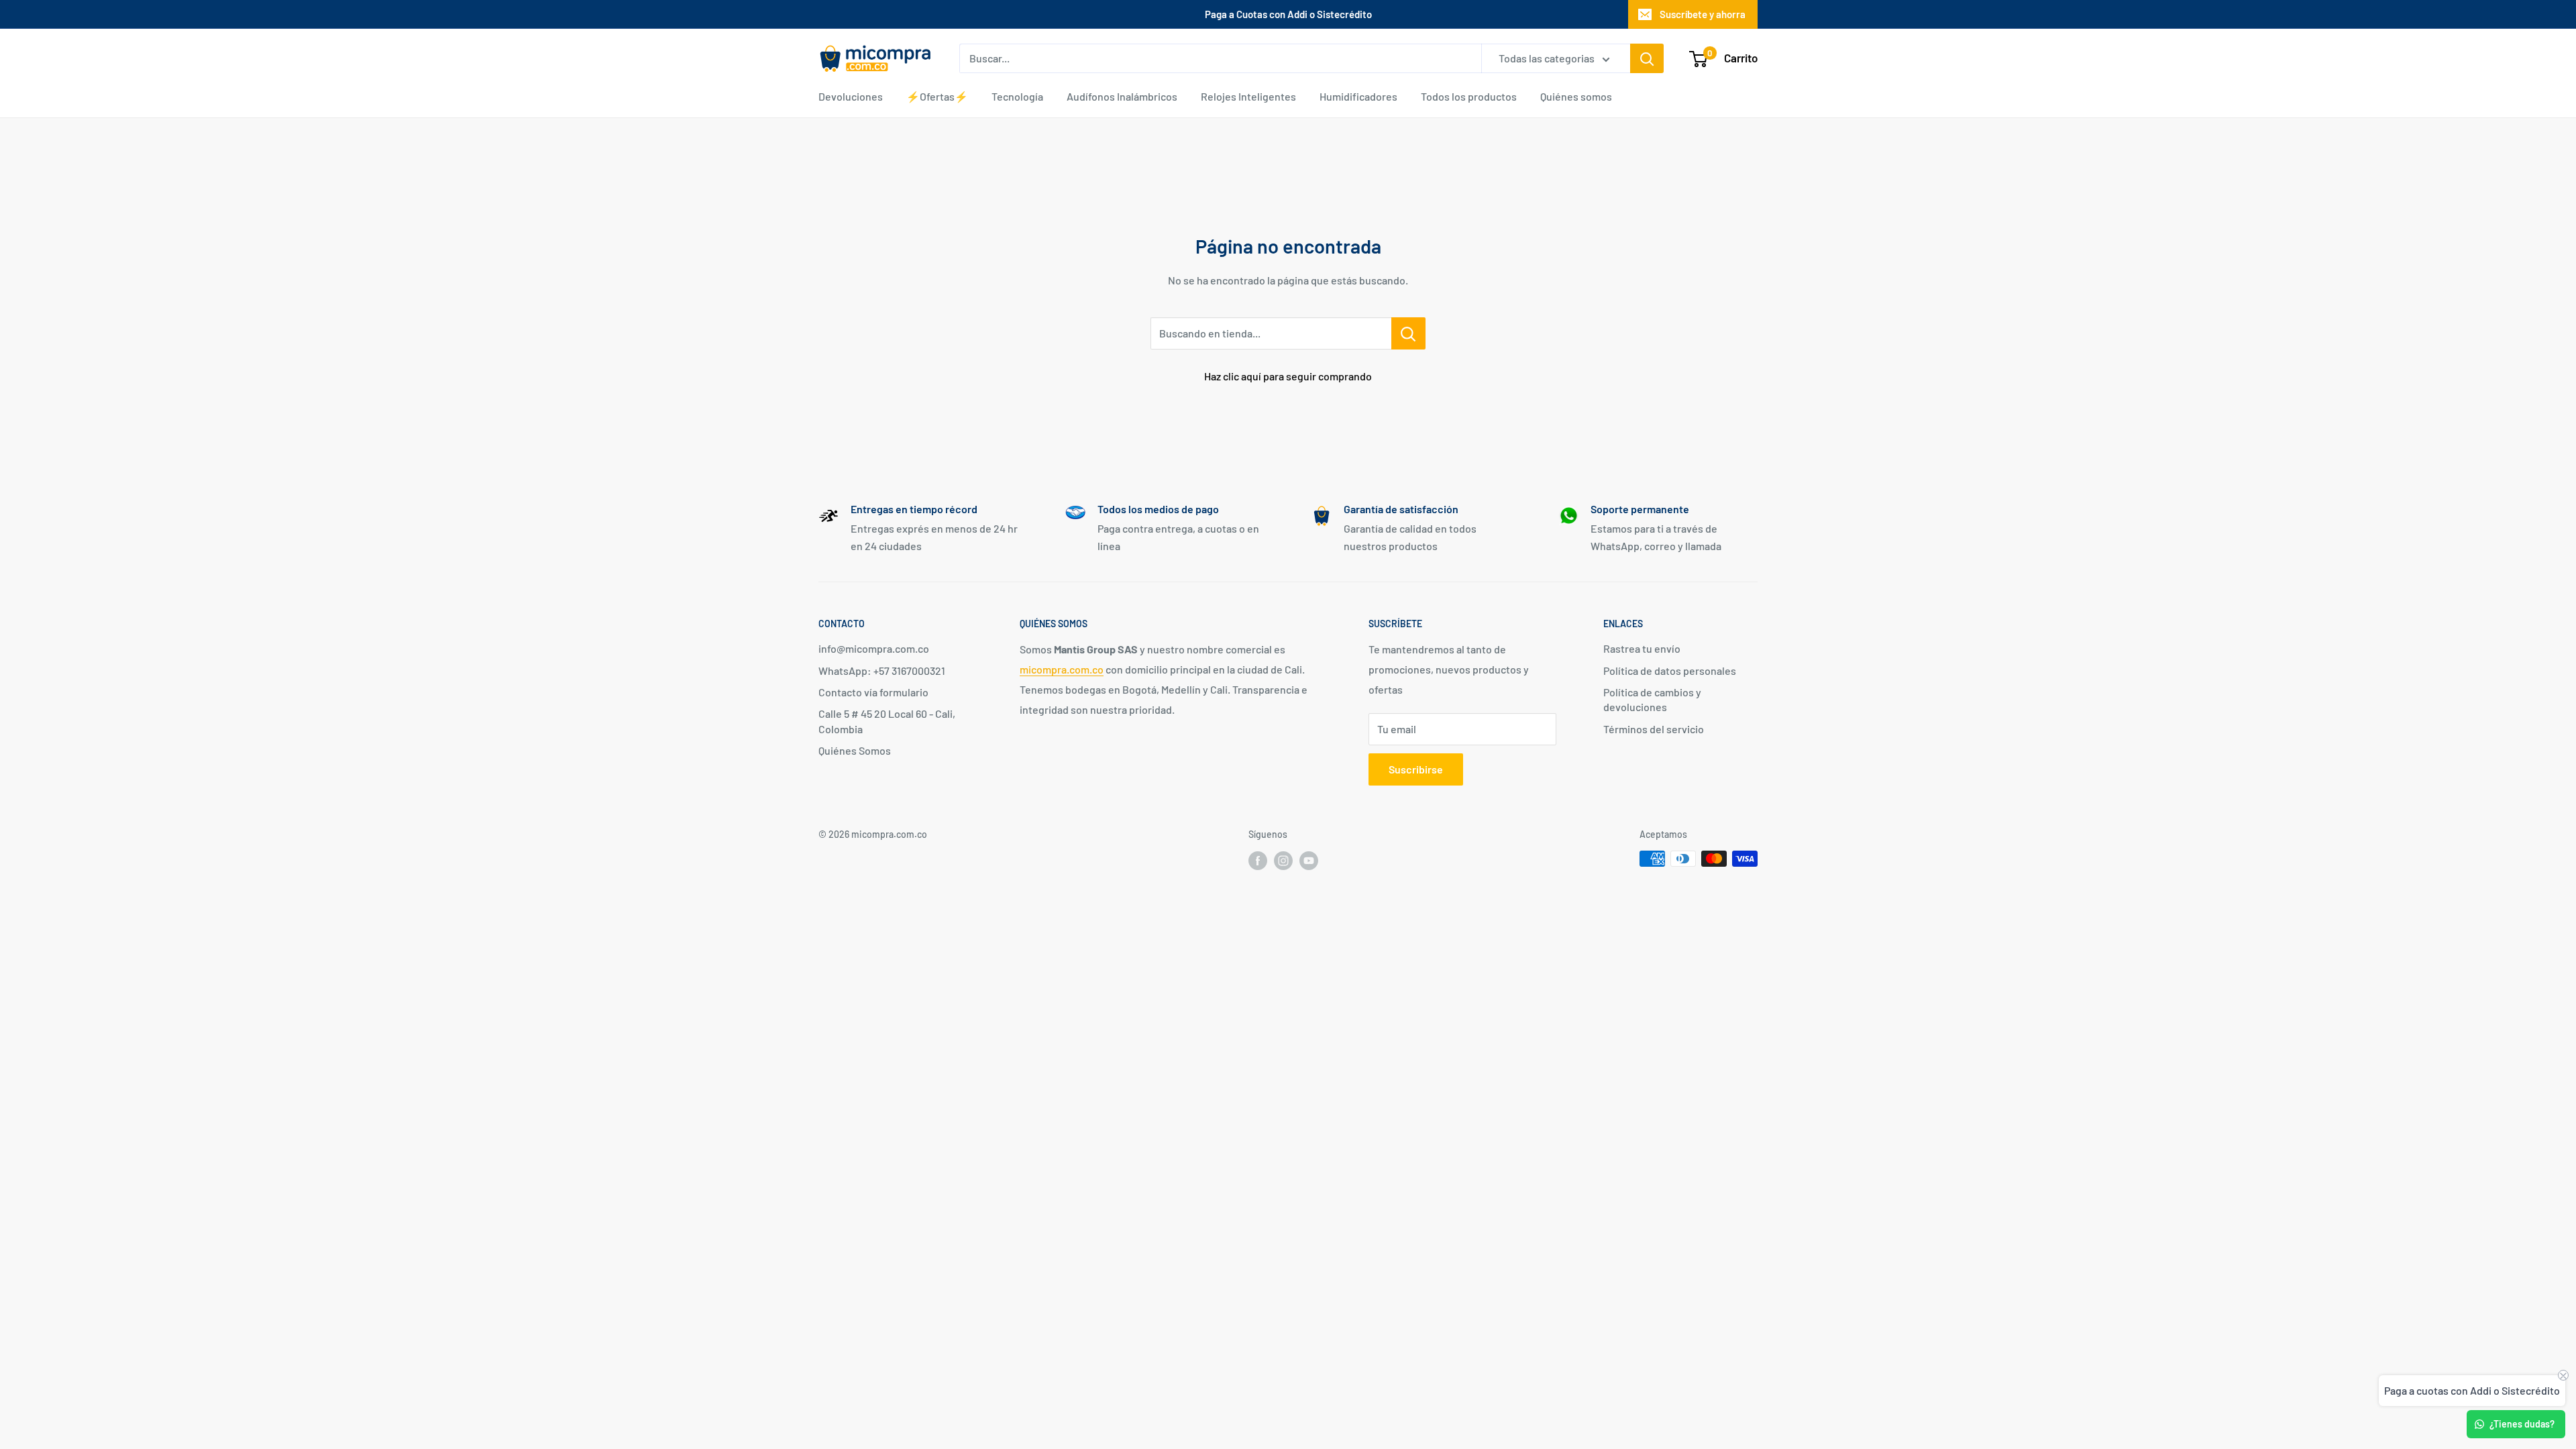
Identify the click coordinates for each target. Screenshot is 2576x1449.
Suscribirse (1416, 769)
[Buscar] (1647, 58)
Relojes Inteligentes (1248, 96)
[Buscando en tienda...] (1408, 333)
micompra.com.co (1062, 669)
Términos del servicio (1654, 729)
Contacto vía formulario (873, 692)
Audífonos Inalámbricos (1122, 96)
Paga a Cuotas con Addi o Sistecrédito (1288, 14)
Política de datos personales (1670, 670)
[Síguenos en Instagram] (1283, 860)
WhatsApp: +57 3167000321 (882, 670)
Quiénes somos (1576, 96)
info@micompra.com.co (874, 648)
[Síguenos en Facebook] (1258, 860)
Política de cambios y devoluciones (1652, 699)
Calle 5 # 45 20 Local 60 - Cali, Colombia (887, 721)
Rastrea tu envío (1642, 648)
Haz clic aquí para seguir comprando (1288, 376)
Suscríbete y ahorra (1703, 14)
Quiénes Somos (855, 750)
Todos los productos (1469, 96)
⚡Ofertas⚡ (937, 96)
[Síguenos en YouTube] (1309, 860)
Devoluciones (851, 96)
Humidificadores (1358, 96)
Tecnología (1017, 96)
